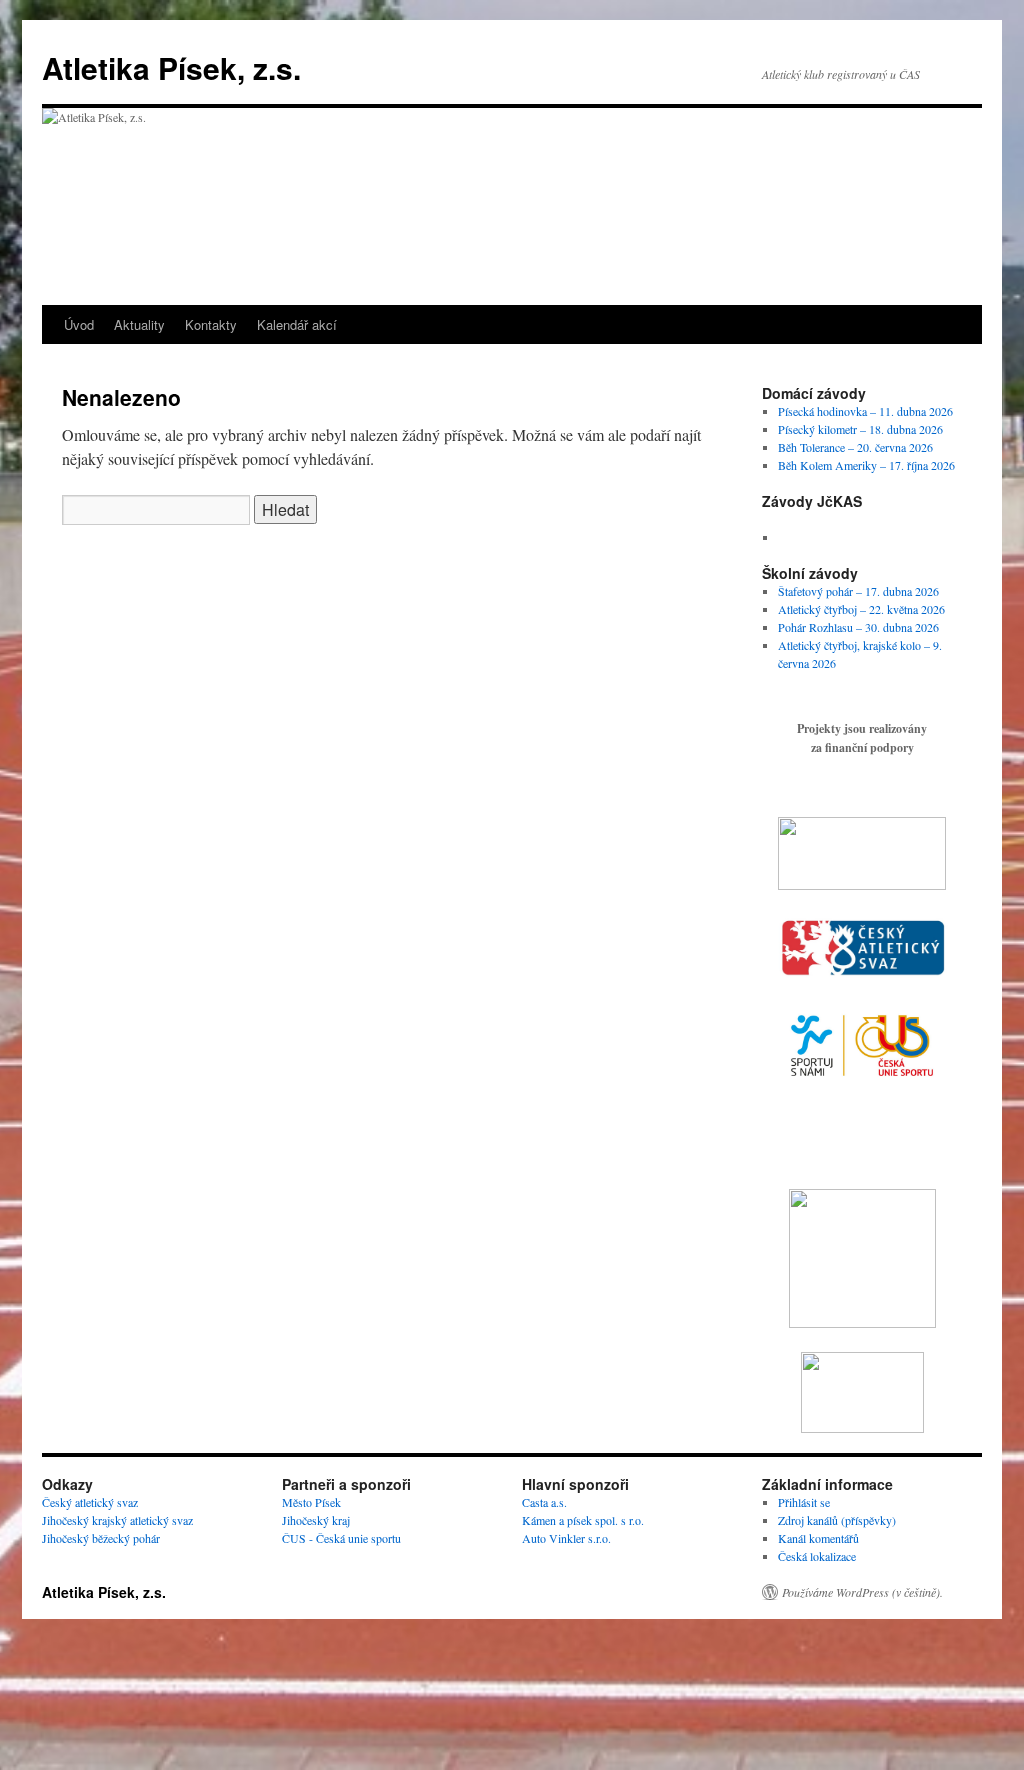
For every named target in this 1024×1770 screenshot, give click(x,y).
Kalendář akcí (297, 324)
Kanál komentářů (818, 1538)
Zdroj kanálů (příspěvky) (837, 1520)
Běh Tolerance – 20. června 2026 (855, 447)
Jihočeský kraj (316, 1520)
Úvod (79, 324)
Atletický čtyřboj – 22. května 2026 (861, 609)
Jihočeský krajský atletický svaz (117, 1520)
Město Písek (311, 1502)
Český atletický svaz (90, 1502)
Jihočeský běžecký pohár (101, 1538)
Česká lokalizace (817, 1556)
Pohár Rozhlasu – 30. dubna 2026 (858, 627)
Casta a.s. (544, 1502)
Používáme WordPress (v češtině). (862, 1592)
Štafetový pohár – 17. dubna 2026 (858, 591)
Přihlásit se (804, 1502)
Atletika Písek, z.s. (171, 67)
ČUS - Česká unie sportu (341, 1538)
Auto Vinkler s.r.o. (566, 1538)
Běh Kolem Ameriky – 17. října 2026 (866, 465)
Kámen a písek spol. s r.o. (583, 1520)
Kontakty (211, 324)
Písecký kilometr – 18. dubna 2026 (860, 429)
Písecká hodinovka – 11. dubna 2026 (865, 411)
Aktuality (139, 324)
